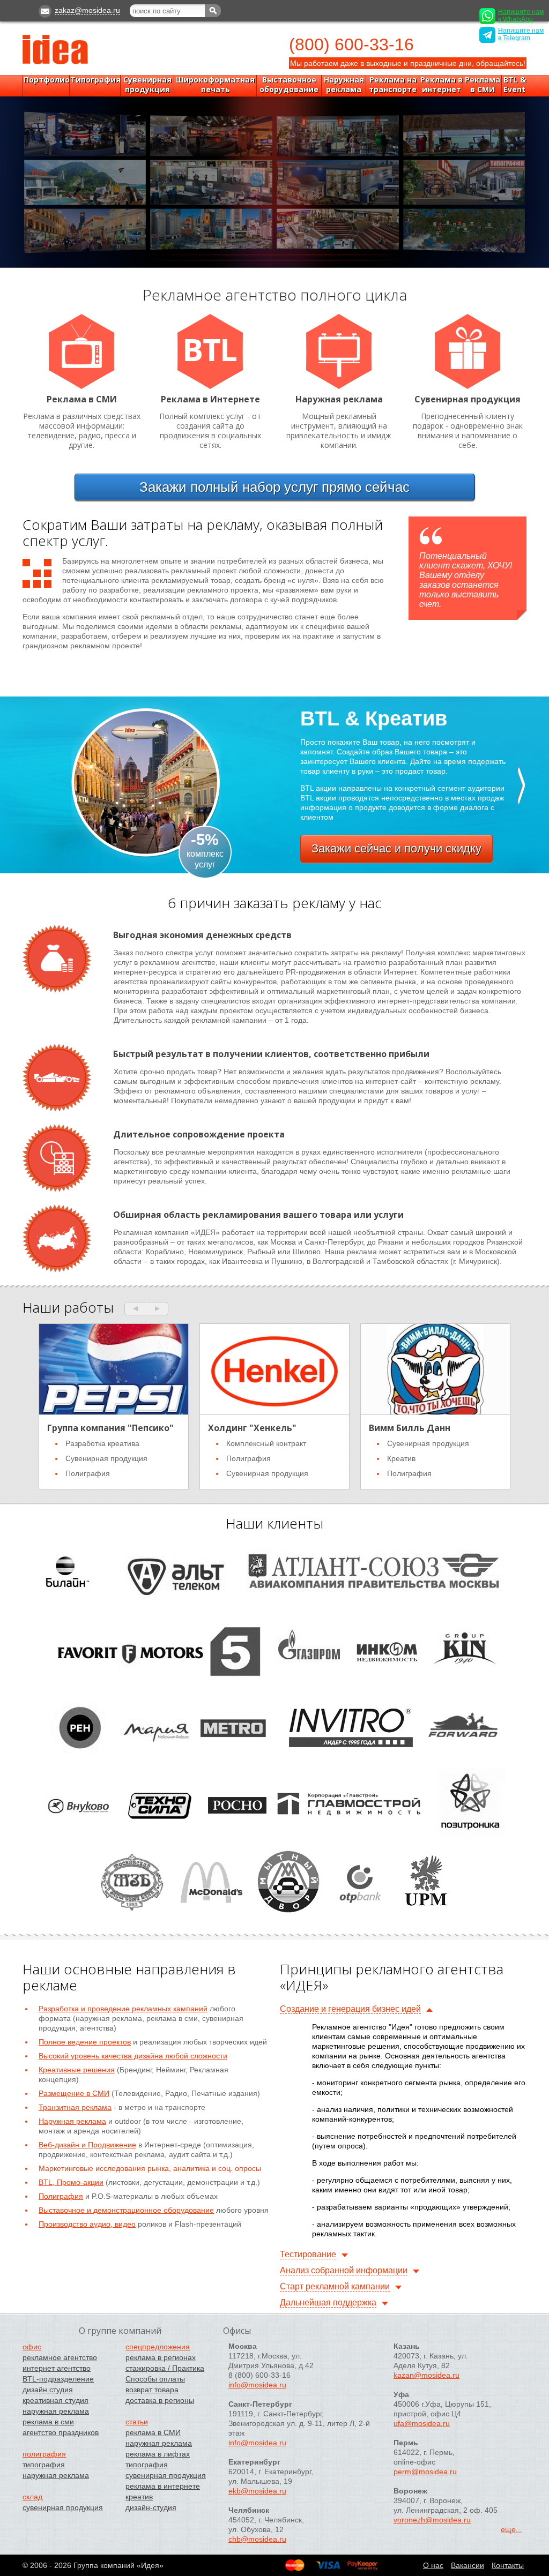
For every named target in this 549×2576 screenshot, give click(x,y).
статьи (137, 2422)
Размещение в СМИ (74, 2093)
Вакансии (468, 2565)
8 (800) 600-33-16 (259, 2375)
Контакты (508, 2565)
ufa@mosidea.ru (422, 2423)
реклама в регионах (161, 2357)
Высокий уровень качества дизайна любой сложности (133, 2056)
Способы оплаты (155, 2379)
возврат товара (152, 2390)
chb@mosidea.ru (257, 2539)
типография (44, 2465)
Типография (95, 80)
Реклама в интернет (442, 85)
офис (32, 2347)
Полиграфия (61, 2196)
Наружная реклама (344, 85)
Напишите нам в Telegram (521, 34)
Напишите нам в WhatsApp (521, 16)
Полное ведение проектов (85, 2042)
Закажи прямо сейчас (274, 487)
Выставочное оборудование (289, 85)
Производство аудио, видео (87, 2224)
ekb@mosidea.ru (257, 2491)
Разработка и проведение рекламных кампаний (123, 2009)
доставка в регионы (160, 2400)
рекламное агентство (60, 2357)
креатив (139, 2497)
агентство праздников (61, 2432)
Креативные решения (77, 2070)
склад (32, 2497)
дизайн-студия (151, 2507)
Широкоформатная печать (215, 85)
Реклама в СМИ (483, 85)
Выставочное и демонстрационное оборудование (126, 2210)
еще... (511, 2529)
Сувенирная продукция (147, 85)
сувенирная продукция (63, 2507)
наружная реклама (56, 2411)
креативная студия (55, 2400)
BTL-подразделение (58, 2379)
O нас (433, 2565)
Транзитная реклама (75, 2107)
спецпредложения (158, 2347)
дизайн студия (48, 2390)
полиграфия (44, 2454)
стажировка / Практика (165, 2368)
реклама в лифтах (158, 2454)
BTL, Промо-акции (71, 2182)
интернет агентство (57, 2368)
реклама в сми (48, 2422)
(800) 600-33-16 (351, 44)
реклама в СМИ (153, 2432)
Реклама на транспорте (393, 85)
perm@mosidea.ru (425, 2472)
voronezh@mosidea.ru (432, 2520)
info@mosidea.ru (257, 2385)
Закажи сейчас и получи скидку (396, 848)
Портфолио (47, 80)
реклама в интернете (163, 2486)
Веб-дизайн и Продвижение (87, 2145)
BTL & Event (515, 85)
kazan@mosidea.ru (426, 2375)
